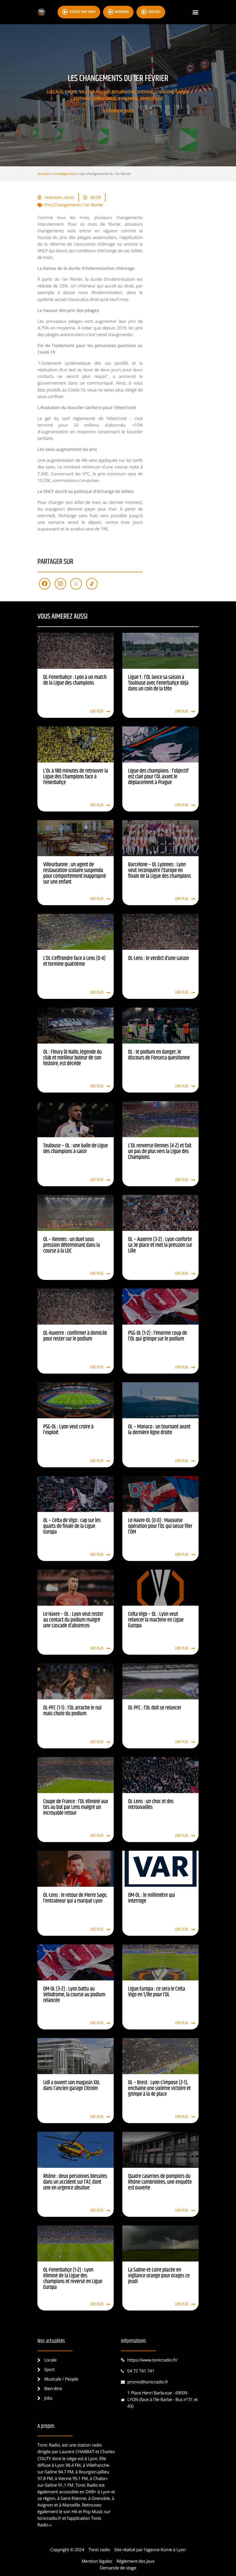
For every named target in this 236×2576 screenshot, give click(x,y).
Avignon (128, 99)
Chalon (164, 92)
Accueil (43, 174)
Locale (55, 92)
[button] (195, 12)
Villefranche (94, 92)
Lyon (71, 92)
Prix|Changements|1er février (74, 205)
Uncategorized (64, 174)
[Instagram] (60, 584)
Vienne (145, 92)
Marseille (152, 99)
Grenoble (104, 99)
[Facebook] (45, 584)
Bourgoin (124, 92)
